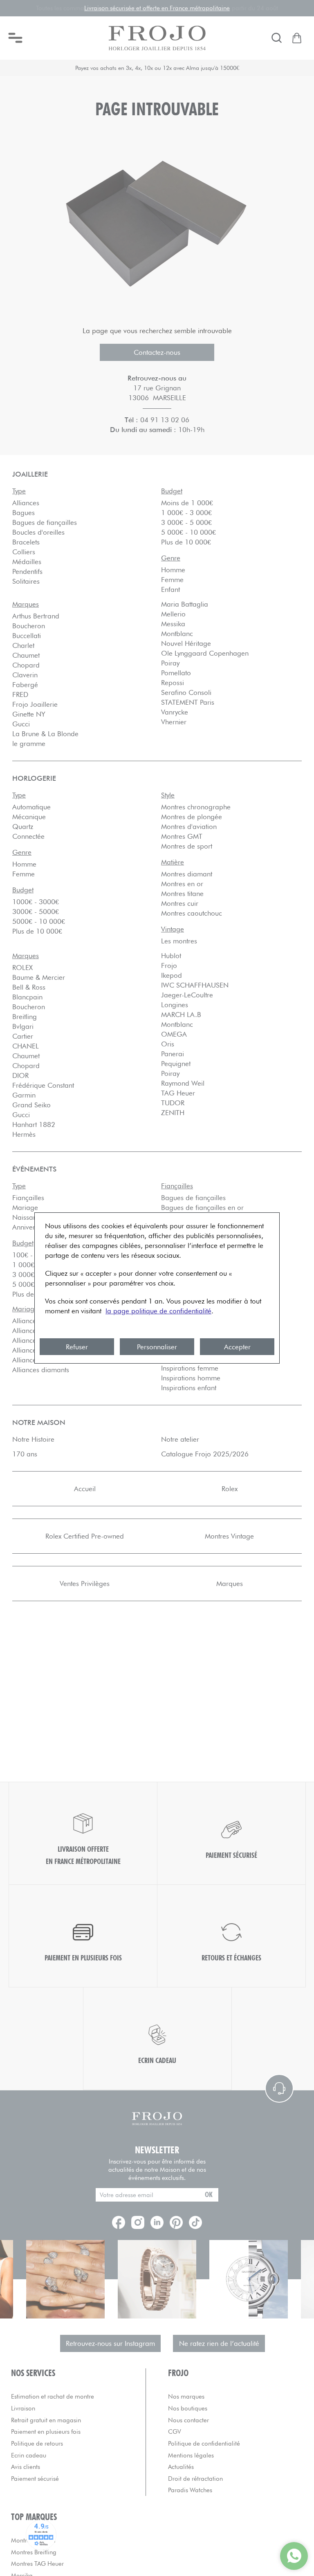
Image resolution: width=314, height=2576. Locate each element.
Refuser (77, 1347)
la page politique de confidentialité (158, 1311)
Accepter (237, 1347)
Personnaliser (157, 1347)
